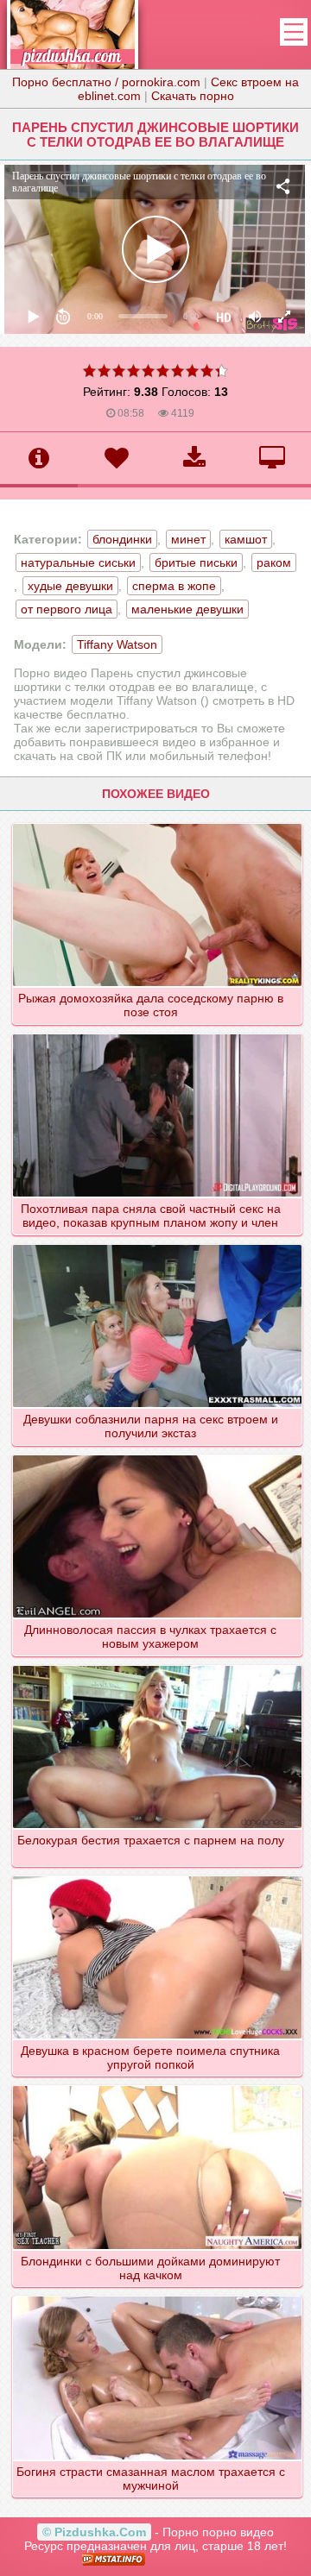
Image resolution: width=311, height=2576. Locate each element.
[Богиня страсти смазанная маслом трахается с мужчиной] (158, 2296)
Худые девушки (70, 586)
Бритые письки (196, 562)
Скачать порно (193, 96)
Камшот (246, 539)
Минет (188, 539)
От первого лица (67, 609)
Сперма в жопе (174, 586)
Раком (274, 562)
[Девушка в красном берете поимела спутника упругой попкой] (158, 1875)
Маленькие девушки (187, 609)
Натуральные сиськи (78, 562)
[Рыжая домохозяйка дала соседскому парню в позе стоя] (158, 823)
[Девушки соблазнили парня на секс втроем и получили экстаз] (158, 1244)
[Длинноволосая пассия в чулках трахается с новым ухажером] (158, 1454)
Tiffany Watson (117, 644)
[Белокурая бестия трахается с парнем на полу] (158, 1665)
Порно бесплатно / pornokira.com (106, 82)
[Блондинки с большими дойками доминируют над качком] (158, 2085)
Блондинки (122, 539)
